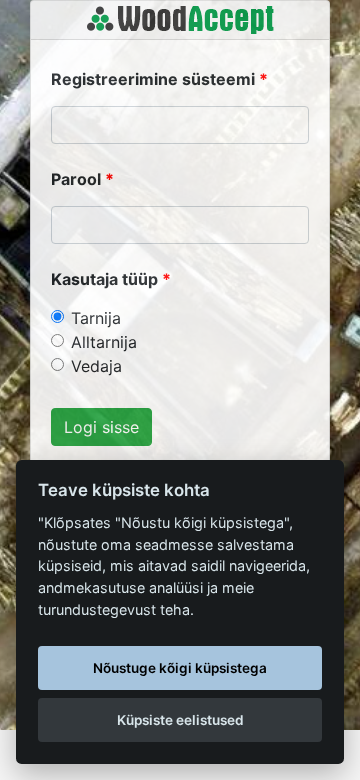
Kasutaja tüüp (104, 279)
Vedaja (96, 366)
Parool (76, 179)
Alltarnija (104, 342)
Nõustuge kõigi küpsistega (180, 668)
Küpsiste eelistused (180, 720)
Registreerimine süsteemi (153, 79)
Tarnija (96, 318)
